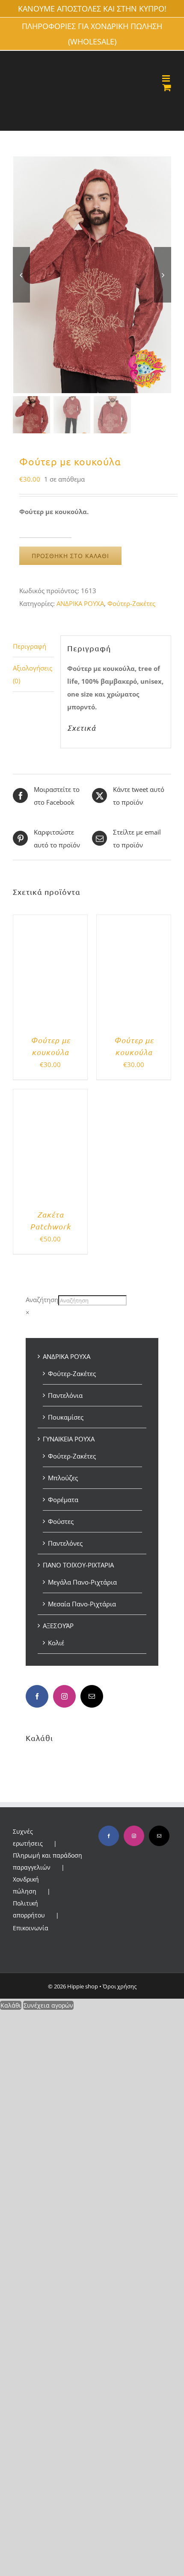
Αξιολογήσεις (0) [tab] (33, 674)
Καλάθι (11, 2005)
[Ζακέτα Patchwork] (50, 1096)
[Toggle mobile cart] (167, 87)
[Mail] (92, 1696)
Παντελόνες (65, 1543)
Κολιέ (56, 1643)
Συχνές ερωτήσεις (28, 1837)
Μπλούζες (63, 1478)
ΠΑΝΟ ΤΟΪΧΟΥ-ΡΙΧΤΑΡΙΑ (78, 1565)
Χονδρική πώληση (26, 1885)
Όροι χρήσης (120, 1986)
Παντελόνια (65, 1395)
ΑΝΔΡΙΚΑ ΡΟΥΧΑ (80, 603)
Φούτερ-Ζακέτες (131, 603)
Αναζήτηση (42, 1300)
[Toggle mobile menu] (167, 78)
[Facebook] (37, 1696)
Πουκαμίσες (66, 1417)
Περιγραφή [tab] (30, 646)
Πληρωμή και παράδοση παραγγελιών (47, 1861)
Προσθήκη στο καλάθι (70, 556)
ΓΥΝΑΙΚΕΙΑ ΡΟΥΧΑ (69, 1439)
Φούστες (61, 1521)
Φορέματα (63, 1500)
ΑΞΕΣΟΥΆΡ (58, 1626)
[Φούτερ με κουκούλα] (50, 921)
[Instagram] (64, 1696)
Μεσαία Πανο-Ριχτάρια (82, 1604)
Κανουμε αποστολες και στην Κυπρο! (92, 9)
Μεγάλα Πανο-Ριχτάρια (82, 1582)
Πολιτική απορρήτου (29, 1909)
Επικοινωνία (31, 1928)
